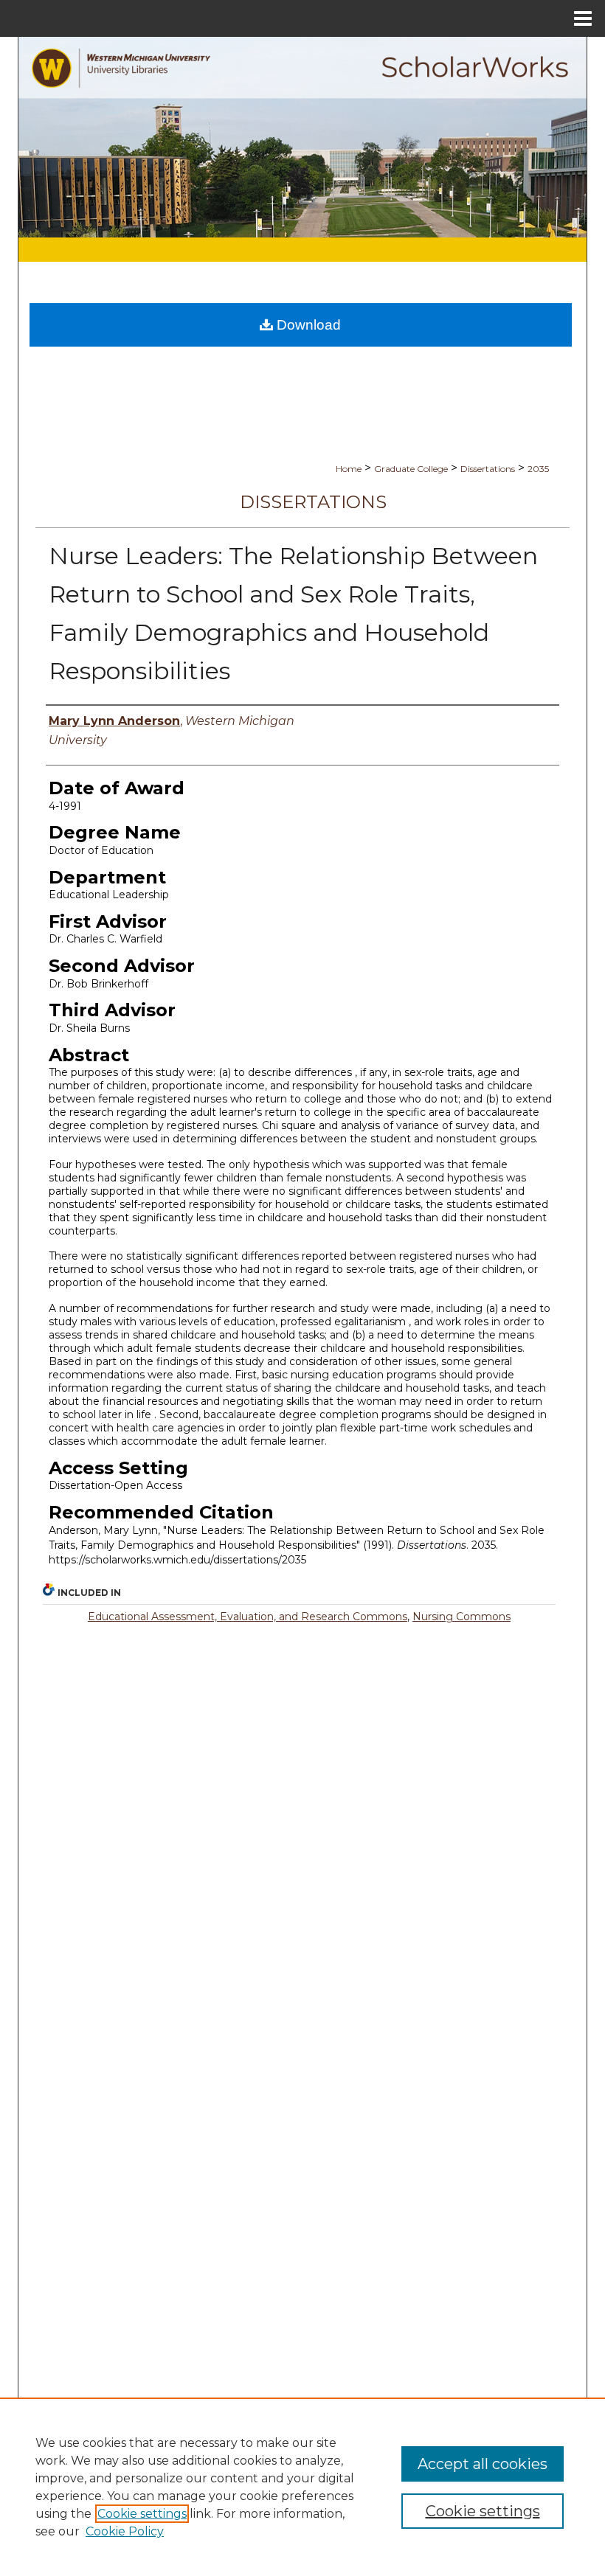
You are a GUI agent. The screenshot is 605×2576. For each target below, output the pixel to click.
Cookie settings (142, 2514)
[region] (302, 2487)
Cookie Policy (125, 2531)
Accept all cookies (483, 2464)
